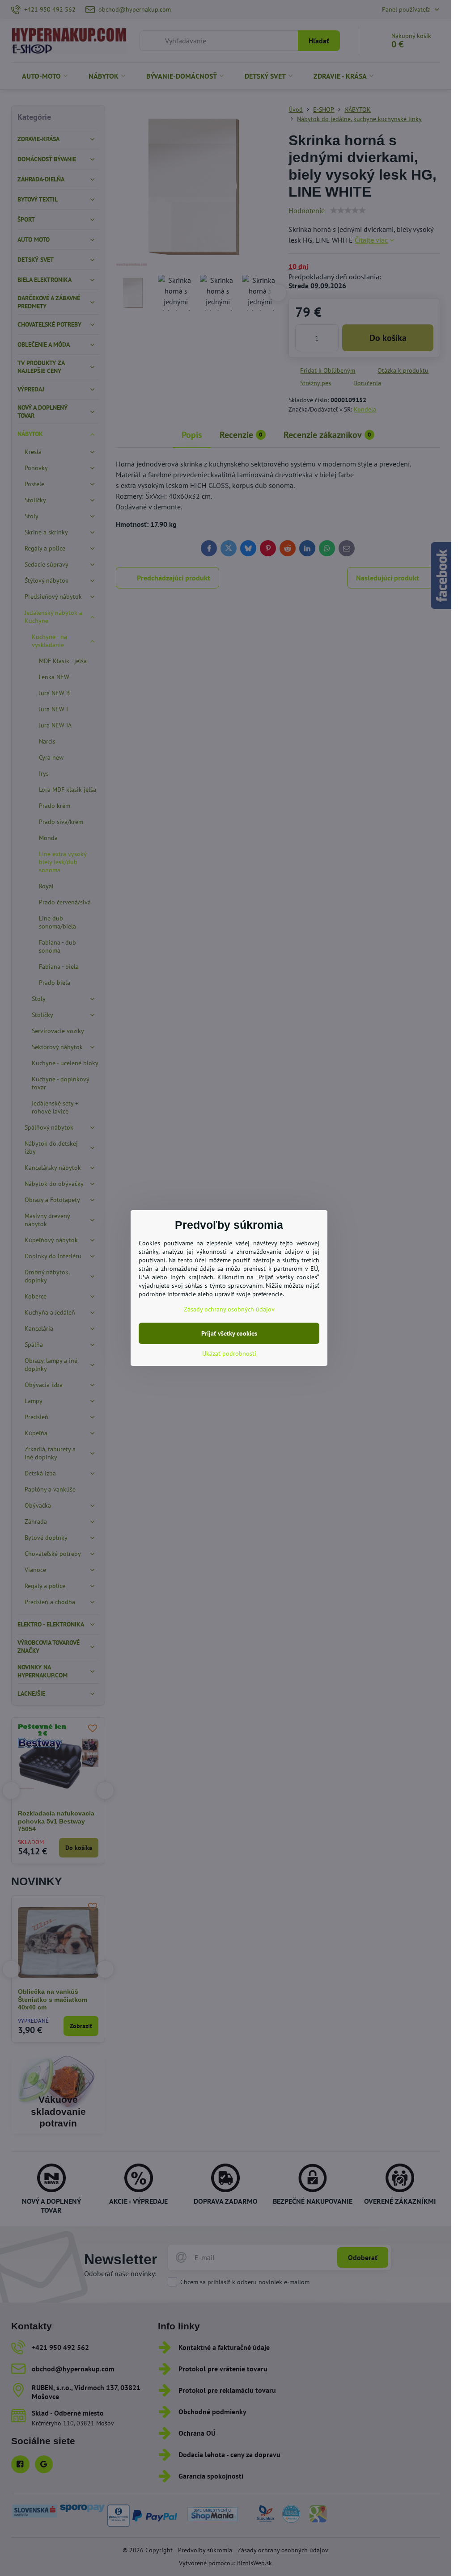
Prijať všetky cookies (229, 1333)
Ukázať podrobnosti (229, 1353)
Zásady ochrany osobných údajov (229, 1309)
